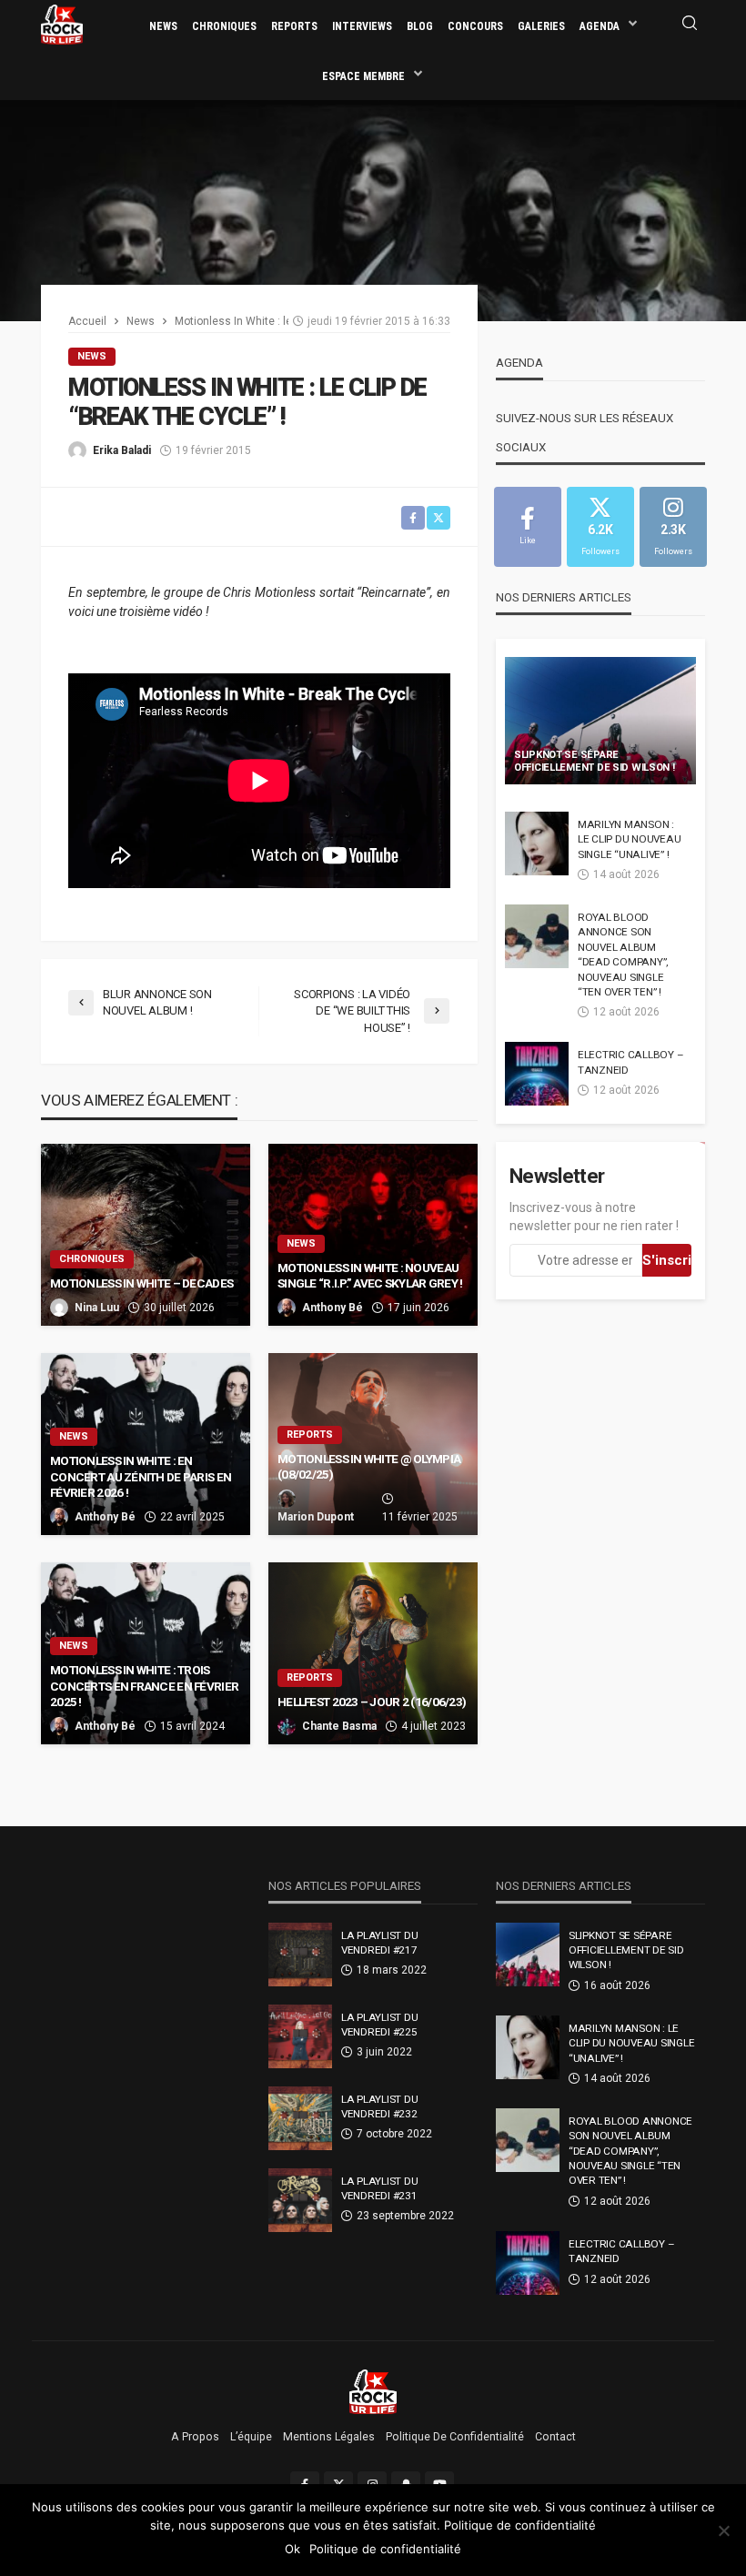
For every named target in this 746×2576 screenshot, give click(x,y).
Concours (475, 26)
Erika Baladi (122, 450)
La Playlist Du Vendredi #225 (379, 2025)
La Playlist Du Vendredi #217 (379, 1943)
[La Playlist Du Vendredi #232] (300, 2118)
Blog (420, 26)
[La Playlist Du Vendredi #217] (300, 1955)
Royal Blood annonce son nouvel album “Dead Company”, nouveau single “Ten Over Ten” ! (623, 955)
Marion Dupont (316, 1517)
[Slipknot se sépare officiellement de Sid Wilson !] (600, 721)
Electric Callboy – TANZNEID (630, 1062)
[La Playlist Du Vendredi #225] (300, 2036)
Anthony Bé (333, 1308)
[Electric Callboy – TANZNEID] (537, 1074)
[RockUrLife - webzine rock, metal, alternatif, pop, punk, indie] (62, 24)
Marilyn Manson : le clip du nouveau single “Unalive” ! (629, 839)
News (163, 26)
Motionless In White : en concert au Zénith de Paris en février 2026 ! (141, 1476)
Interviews (362, 26)
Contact (555, 2437)
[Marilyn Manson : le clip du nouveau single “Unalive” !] (537, 844)
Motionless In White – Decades (141, 1283)
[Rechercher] (690, 24)
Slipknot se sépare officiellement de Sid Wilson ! (595, 762)
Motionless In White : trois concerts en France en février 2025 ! (144, 1686)
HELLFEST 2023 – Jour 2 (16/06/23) (372, 1702)
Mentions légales (329, 2437)
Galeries (541, 26)
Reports (294, 26)
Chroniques (224, 26)
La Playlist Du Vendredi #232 (379, 2106)
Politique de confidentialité (455, 2437)
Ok (292, 2549)
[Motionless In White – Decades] (146, 1235)
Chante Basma (339, 1726)
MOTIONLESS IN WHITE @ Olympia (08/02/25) (369, 1467)
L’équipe (251, 2437)
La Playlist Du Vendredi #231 (379, 2188)
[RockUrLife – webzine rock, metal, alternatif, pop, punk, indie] (373, 2391)
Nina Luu (97, 1308)
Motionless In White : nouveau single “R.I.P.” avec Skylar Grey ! (370, 1276)
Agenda (600, 26)
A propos (195, 2437)
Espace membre (363, 76)
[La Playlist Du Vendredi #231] (300, 2200)
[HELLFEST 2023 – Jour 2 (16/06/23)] (373, 1653)
